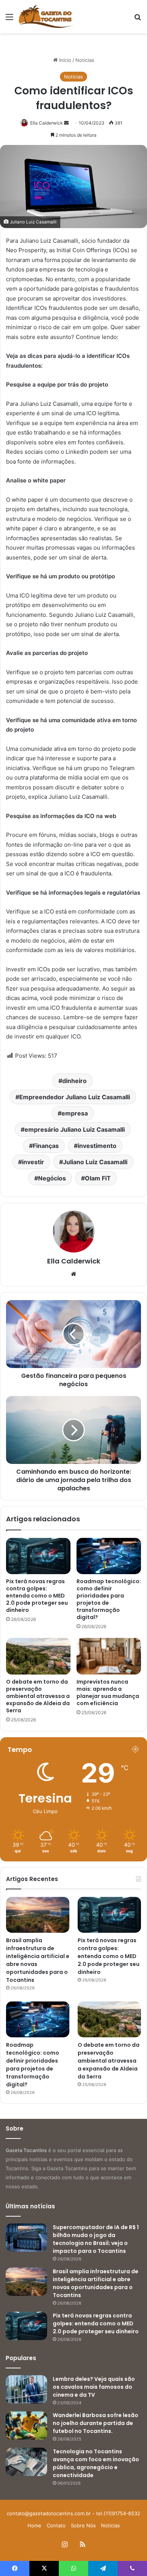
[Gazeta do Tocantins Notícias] (46, 17)
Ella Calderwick (47, 123)
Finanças (46, 1146)
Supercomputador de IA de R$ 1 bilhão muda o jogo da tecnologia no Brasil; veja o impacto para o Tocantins (96, 2239)
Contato (56, 2525)
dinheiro (74, 1081)
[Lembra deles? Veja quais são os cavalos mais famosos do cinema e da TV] (26, 2389)
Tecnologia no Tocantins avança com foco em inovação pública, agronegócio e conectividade (96, 2463)
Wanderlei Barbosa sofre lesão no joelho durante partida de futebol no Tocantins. (96, 2423)
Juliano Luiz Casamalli (95, 1162)
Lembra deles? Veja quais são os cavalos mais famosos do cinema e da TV (94, 2387)
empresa (75, 1113)
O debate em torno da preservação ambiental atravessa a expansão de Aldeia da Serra (38, 1696)
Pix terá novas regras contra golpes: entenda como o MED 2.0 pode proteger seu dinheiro (37, 1596)
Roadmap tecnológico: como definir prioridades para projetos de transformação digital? (109, 1599)
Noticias (85, 60)
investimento (97, 1146)
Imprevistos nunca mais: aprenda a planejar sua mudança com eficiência (108, 1692)
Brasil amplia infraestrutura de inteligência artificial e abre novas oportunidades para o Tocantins (96, 2283)
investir (33, 1162)
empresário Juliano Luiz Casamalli (75, 1129)
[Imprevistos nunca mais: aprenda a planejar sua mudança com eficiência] (109, 1656)
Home (34, 2525)
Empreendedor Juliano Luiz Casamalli (75, 1097)
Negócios (52, 1178)
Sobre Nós (83, 2525)
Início (64, 60)
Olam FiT (98, 1178)
